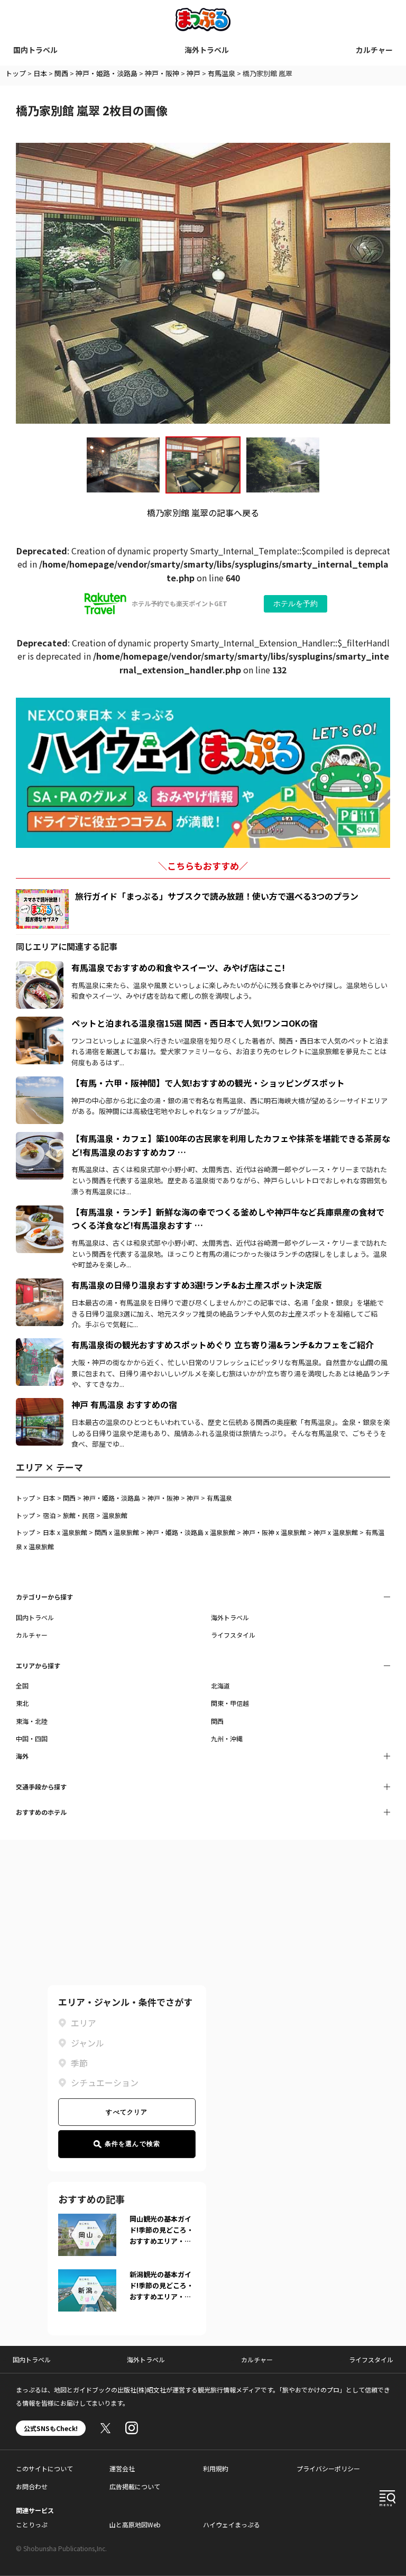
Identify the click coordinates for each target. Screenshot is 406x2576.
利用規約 (216, 2468)
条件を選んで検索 (133, 2144)
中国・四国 (32, 1738)
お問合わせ (32, 2486)
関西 (61, 73)
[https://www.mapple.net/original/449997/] (40, 1212)
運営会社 (122, 2468)
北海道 (220, 1686)
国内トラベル (35, 50)
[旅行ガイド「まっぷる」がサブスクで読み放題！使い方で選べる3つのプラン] (42, 909)
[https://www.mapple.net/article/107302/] (40, 1083)
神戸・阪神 (162, 73)
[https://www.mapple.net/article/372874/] (40, 1023)
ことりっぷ (32, 2524)
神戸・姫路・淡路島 (107, 73)
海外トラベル (207, 50)
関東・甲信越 (230, 1703)
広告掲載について (135, 2486)
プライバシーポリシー (328, 2468)
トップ (16, 73)
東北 (22, 1703)
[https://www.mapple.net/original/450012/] (40, 1138)
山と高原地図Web (135, 2524)
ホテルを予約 (296, 604)
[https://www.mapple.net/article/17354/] (40, 1404)
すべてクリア (127, 2112)
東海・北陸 (32, 1721)
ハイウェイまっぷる (232, 2524)
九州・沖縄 (227, 1738)
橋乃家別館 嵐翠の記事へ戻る (203, 513)
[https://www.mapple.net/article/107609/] (40, 967)
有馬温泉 (222, 73)
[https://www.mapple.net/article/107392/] (40, 1345)
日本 (40, 73)
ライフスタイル (233, 1635)
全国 (22, 1686)
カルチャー (374, 50)
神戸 (193, 73)
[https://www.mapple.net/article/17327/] (40, 1285)
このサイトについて (44, 2468)
